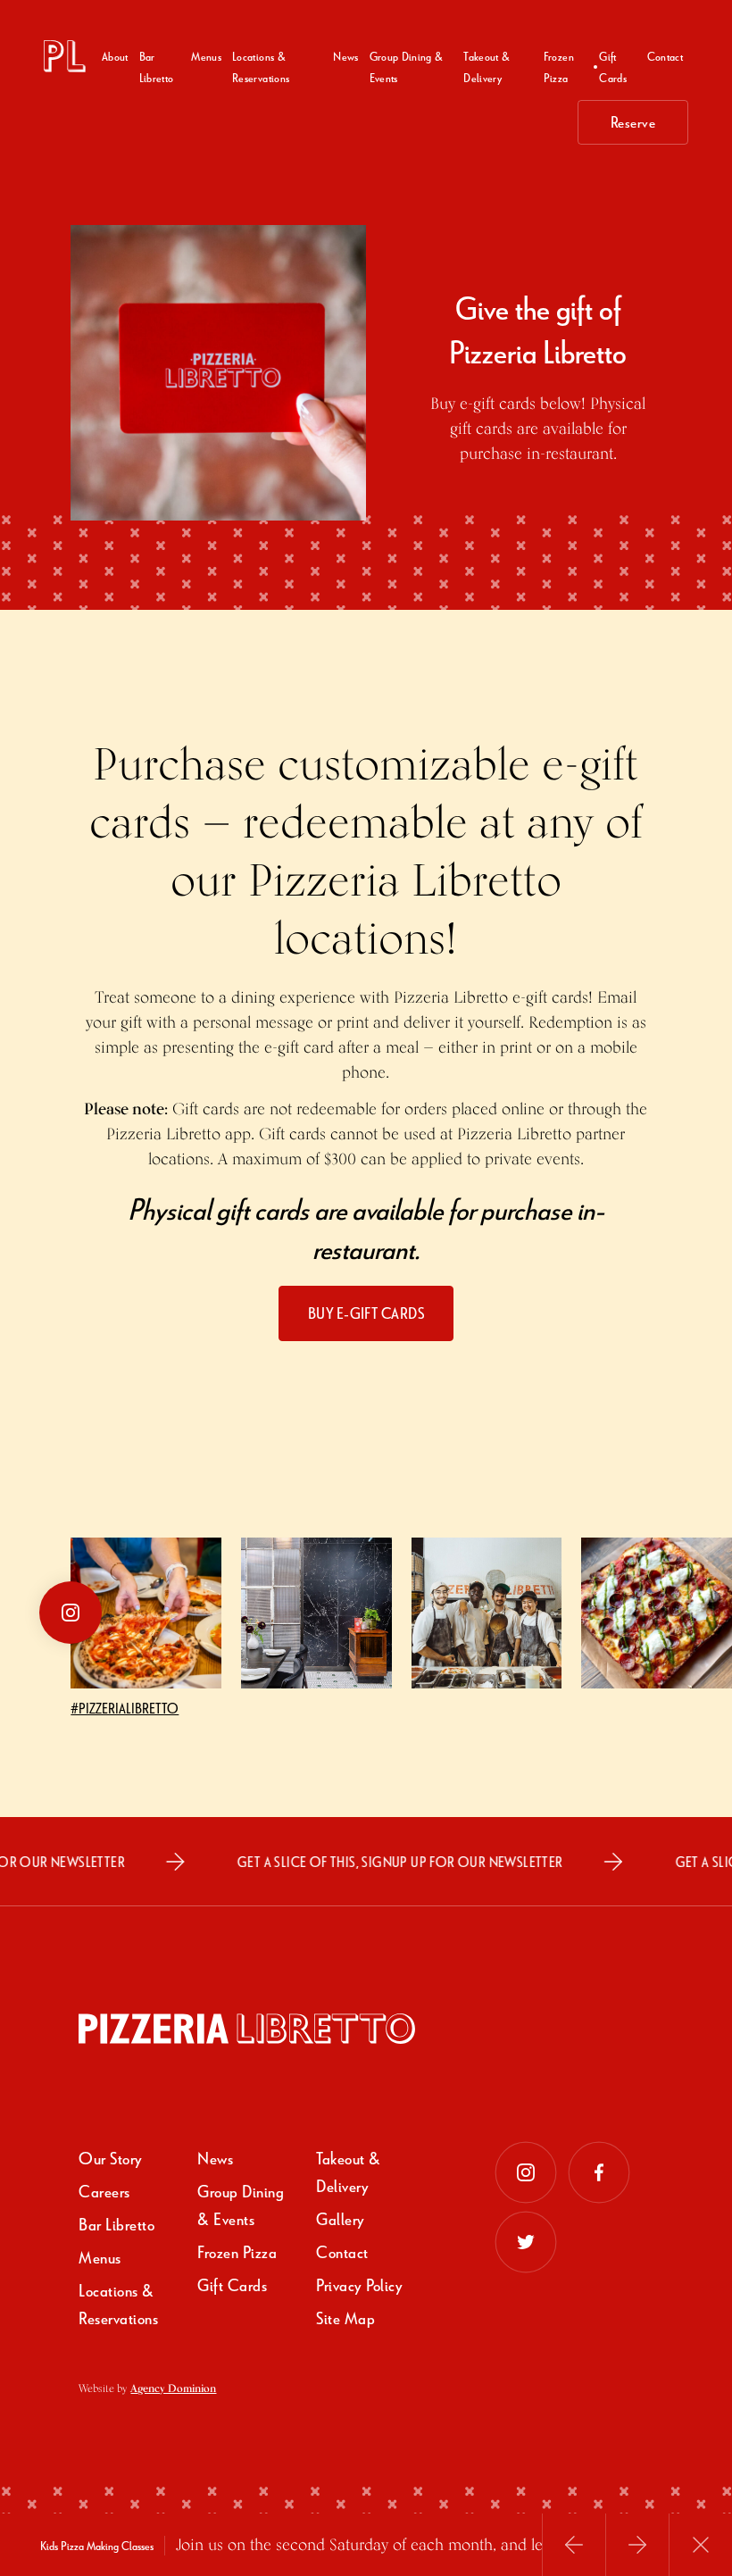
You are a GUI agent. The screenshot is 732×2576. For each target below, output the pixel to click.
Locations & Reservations (261, 67)
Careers (104, 2191)
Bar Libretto (157, 67)
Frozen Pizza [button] (559, 67)
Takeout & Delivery (487, 67)
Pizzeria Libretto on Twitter (526, 2242)
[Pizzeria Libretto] (65, 56)
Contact (665, 56)
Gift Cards (613, 67)
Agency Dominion (173, 2388)
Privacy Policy (359, 2284)
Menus (206, 56)
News (345, 56)
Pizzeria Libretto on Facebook (599, 2172)
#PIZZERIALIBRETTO (125, 1708)
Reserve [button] (633, 122)
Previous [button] (574, 2545)
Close (701, 2545)
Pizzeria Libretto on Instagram (526, 2172)
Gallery (341, 2218)
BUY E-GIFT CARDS (366, 1313)
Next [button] (637, 2545)
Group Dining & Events (407, 67)
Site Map (345, 2318)
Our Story (111, 2158)
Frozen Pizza (237, 2251)
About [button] (115, 56)
